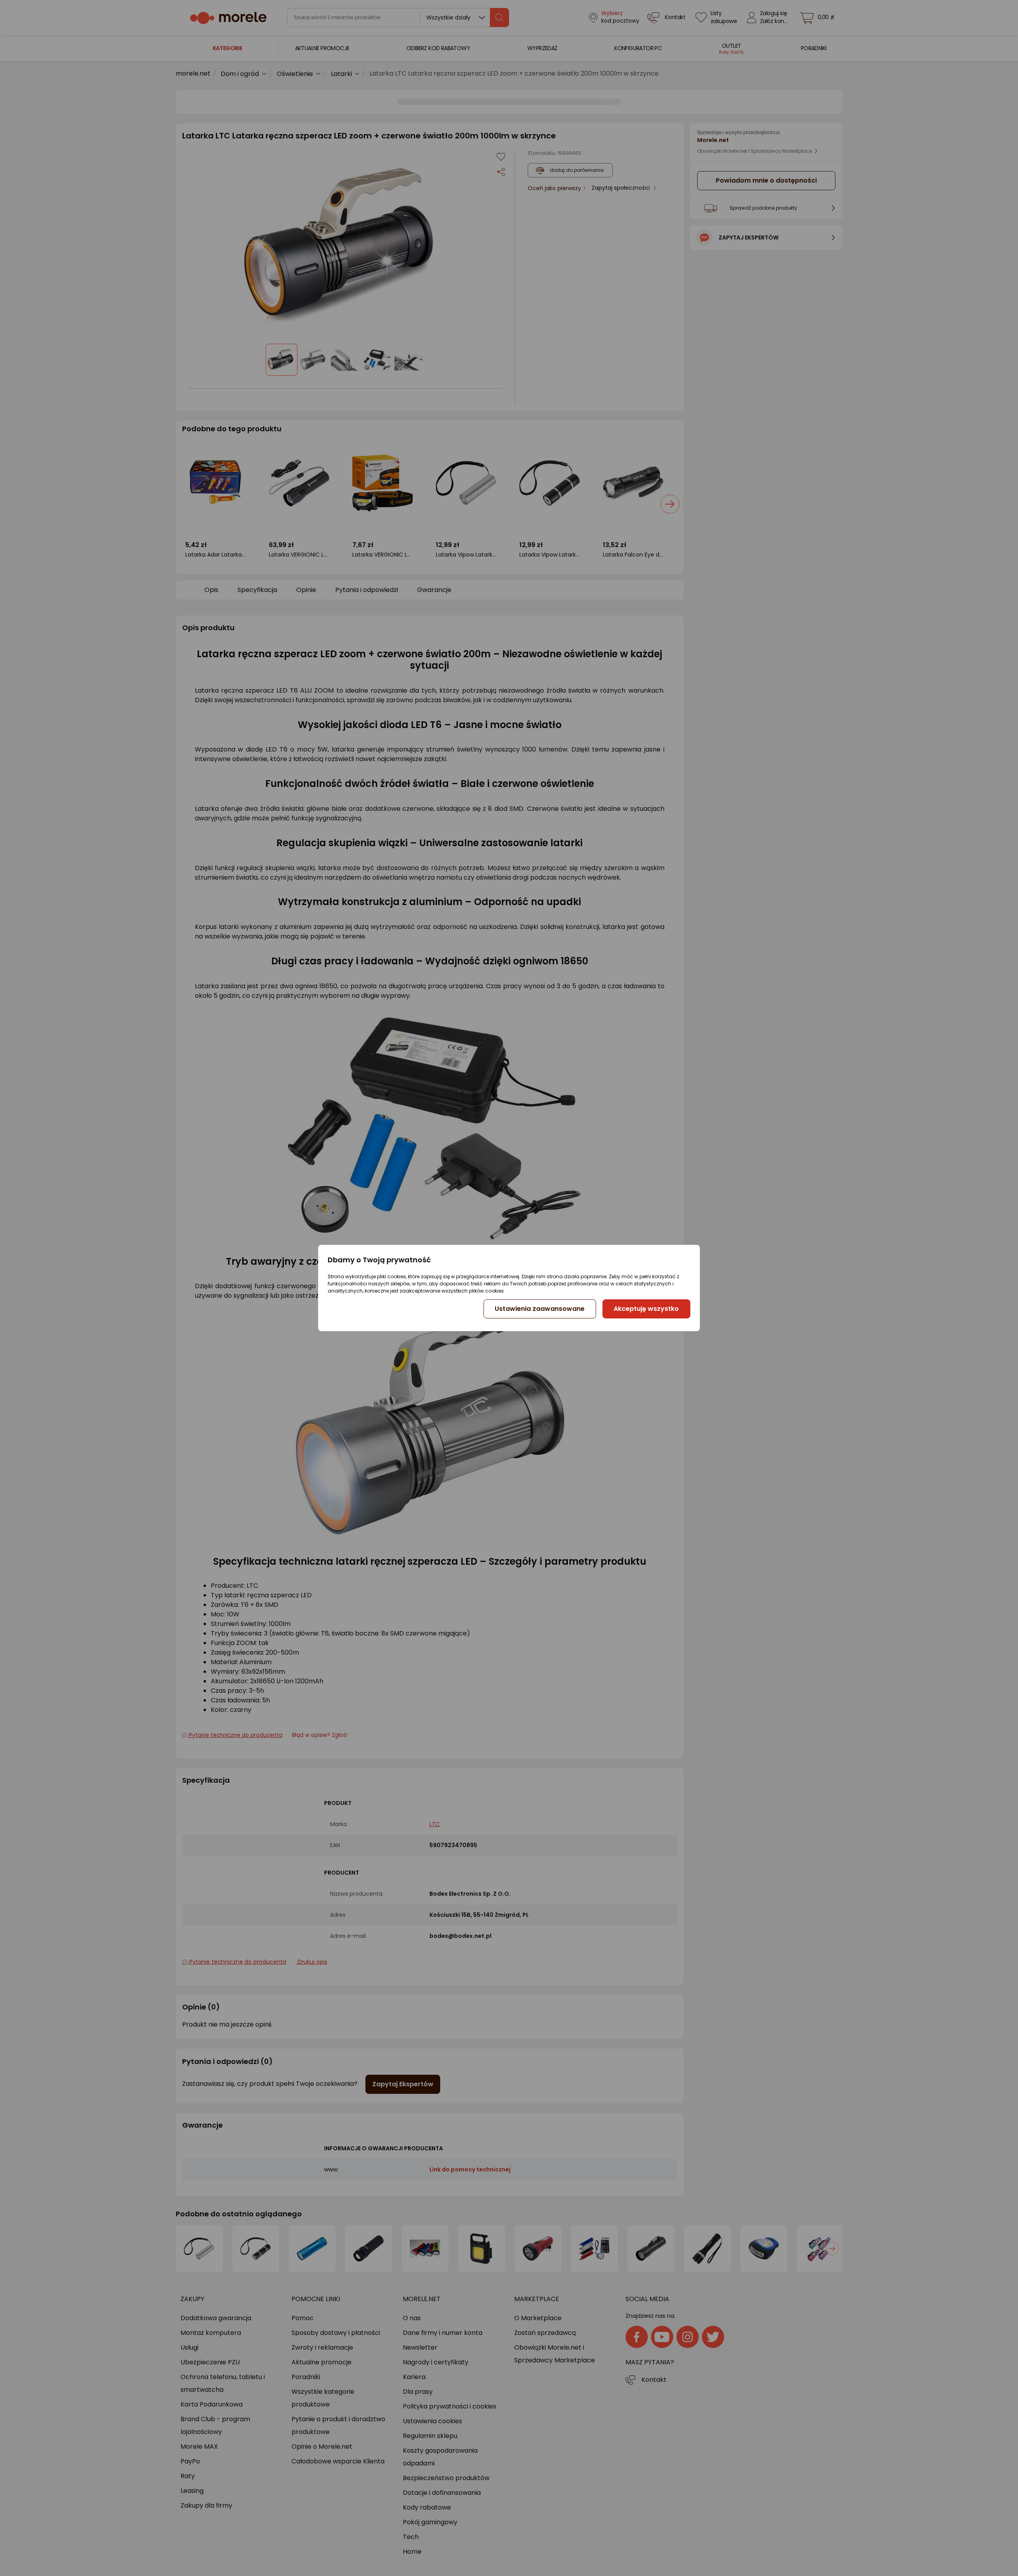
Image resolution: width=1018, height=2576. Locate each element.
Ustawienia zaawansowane (540, 1309)
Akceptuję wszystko (646, 1309)
